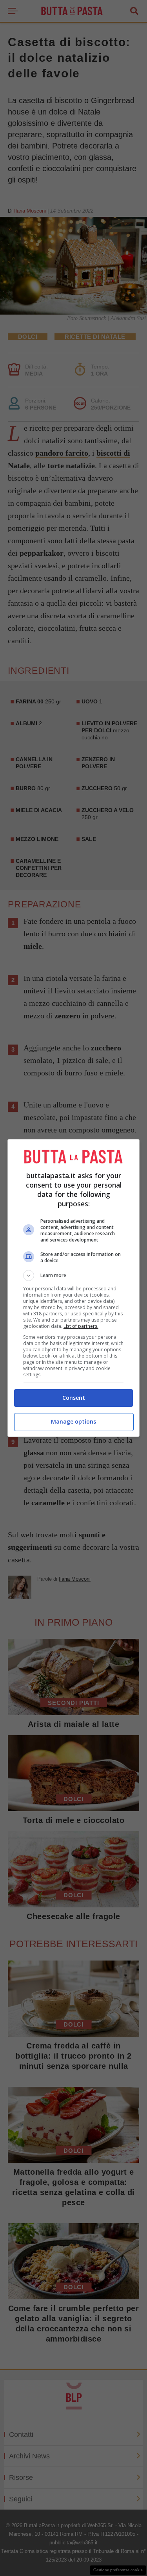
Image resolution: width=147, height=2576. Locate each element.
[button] (74, 1275)
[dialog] (74, 1288)
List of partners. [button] (81, 1326)
